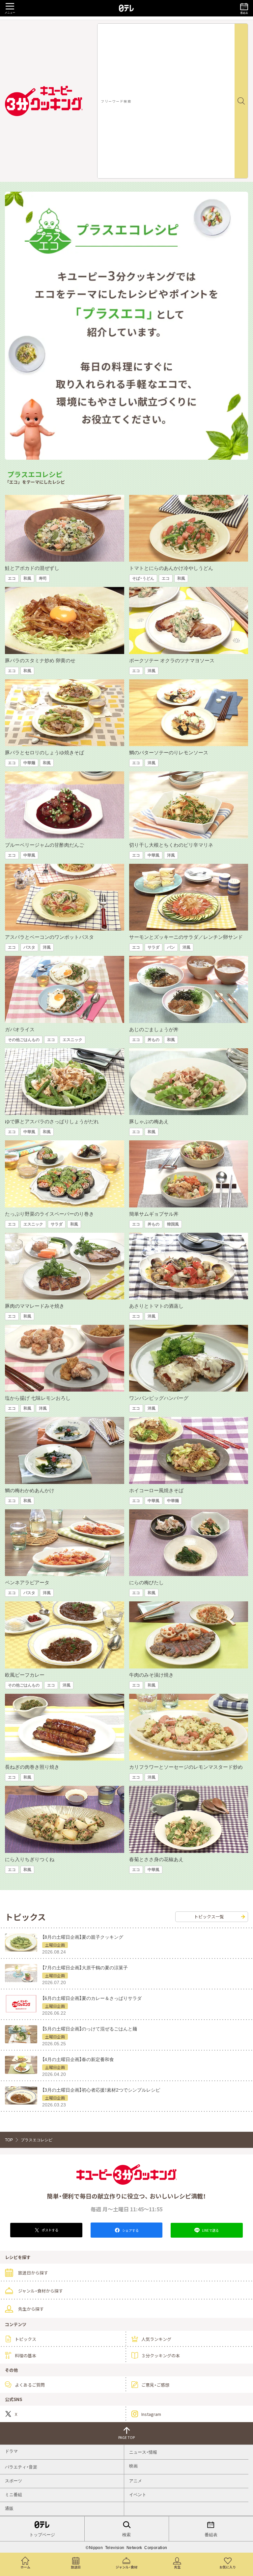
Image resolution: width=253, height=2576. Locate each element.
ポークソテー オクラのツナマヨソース (172, 660)
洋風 (152, 671)
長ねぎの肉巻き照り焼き (32, 1767)
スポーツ (14, 2481)
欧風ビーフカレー (25, 1675)
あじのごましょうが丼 (154, 1029)
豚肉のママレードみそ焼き (35, 1306)
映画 (133, 2466)
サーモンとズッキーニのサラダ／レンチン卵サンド (186, 937)
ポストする (50, 2230)
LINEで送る (210, 2230)
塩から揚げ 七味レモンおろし (38, 1398)
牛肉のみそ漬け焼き (151, 1675)
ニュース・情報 (143, 2452)
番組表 (211, 2535)
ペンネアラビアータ (27, 1582)
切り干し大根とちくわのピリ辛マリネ (171, 845)
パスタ (29, 947)
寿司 (43, 578)
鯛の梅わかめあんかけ (30, 1490)
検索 (126, 2535)
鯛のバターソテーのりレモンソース (169, 753)
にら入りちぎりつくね (30, 1859)
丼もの (154, 1040)
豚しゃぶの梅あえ (149, 1121)
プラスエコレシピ (37, 2140)
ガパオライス (20, 1029)
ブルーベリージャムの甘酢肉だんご (44, 845)
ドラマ (11, 2451)
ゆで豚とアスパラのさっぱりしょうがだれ (52, 1121)
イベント (138, 2495)
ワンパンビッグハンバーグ (159, 1398)
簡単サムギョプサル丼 (154, 1214)
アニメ (136, 2481)
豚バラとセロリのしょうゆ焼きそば (44, 753)
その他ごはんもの (24, 1040)
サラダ (154, 947)
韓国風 (173, 1224)
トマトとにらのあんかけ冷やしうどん (171, 568)
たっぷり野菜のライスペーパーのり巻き (49, 1214)
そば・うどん (143, 578)
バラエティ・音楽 (21, 2467)
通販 (9, 2508)
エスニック (72, 1040)
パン (171, 947)
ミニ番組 (14, 2495)
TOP (9, 2140)
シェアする (130, 2230)
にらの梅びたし (146, 1582)
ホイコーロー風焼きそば (156, 1490)
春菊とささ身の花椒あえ (156, 1859)
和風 (27, 578)
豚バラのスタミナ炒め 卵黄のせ (40, 660)
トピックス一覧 (209, 1917)
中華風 (29, 855)
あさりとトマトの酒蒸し (156, 1306)
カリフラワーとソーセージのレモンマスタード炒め (186, 1767)
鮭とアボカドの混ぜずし (32, 568)
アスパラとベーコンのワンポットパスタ (49, 937)
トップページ (42, 2535)
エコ (12, 578)
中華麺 (29, 763)
